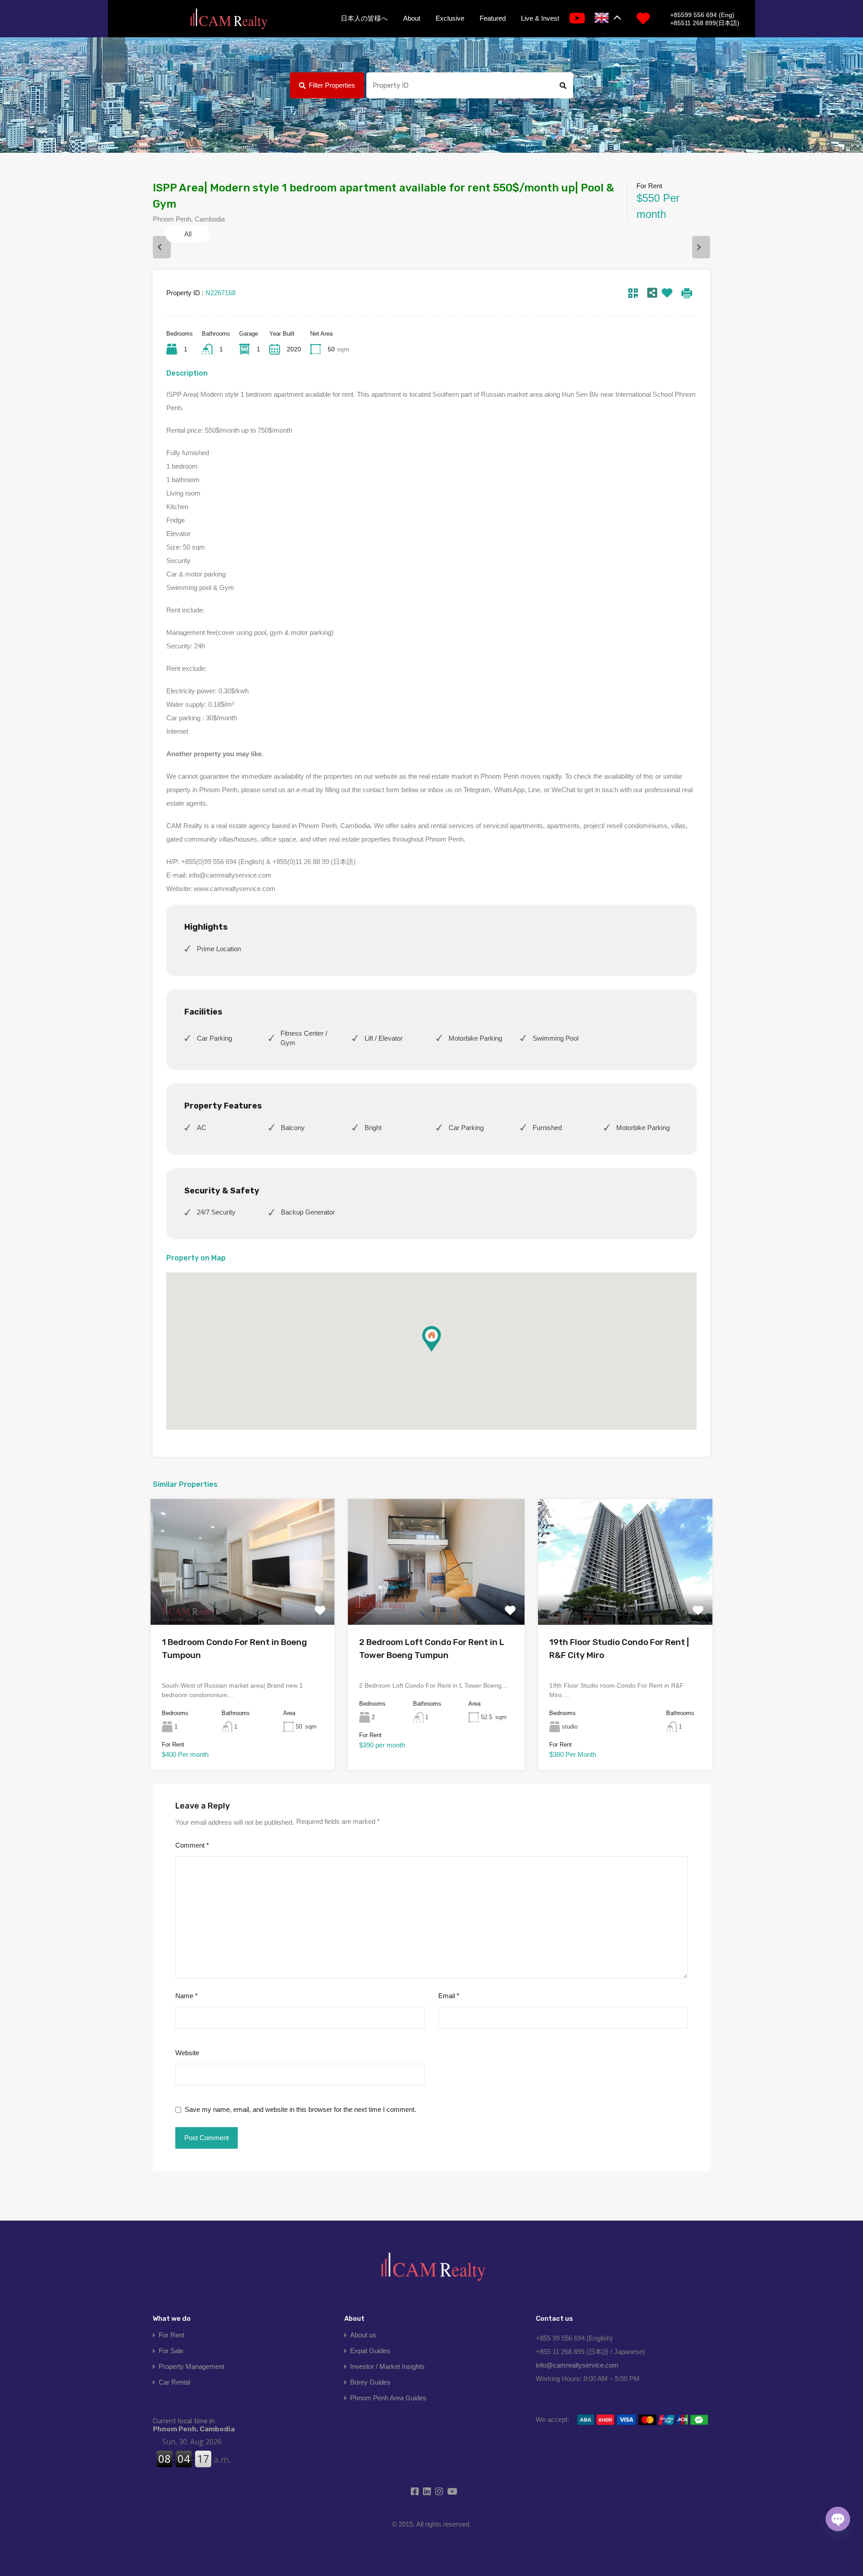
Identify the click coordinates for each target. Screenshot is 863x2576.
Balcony (293, 1128)
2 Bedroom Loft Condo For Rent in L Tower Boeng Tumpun (432, 1649)
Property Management (191, 2366)
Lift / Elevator (384, 1038)
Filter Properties (332, 85)
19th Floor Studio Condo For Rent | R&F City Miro (619, 1649)
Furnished (547, 1128)
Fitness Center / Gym (304, 1038)
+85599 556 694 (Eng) (702, 15)
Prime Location (219, 949)
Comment (192, 1845)
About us (363, 2335)
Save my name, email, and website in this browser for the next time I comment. (300, 2109)
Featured (493, 18)
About (412, 18)
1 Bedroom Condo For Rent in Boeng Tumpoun (234, 1649)
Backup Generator (308, 1212)
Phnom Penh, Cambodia (194, 2425)
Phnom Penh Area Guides (388, 2398)
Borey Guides (370, 2382)
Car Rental (174, 2382)
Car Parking (214, 1038)
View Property (243, 1600)
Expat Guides (370, 2351)
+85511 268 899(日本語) (705, 23)
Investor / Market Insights (387, 2366)
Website (187, 2053)
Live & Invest (540, 18)
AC (202, 1128)
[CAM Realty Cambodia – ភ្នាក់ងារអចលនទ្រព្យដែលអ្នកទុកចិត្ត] (228, 19)
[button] (431, 1339)
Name (187, 1996)
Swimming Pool (556, 1038)
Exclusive (450, 18)
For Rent (171, 2335)
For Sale (171, 2351)
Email (449, 1996)
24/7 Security (216, 1212)
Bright (373, 1128)
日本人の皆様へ (364, 18)
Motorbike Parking (475, 1038)
